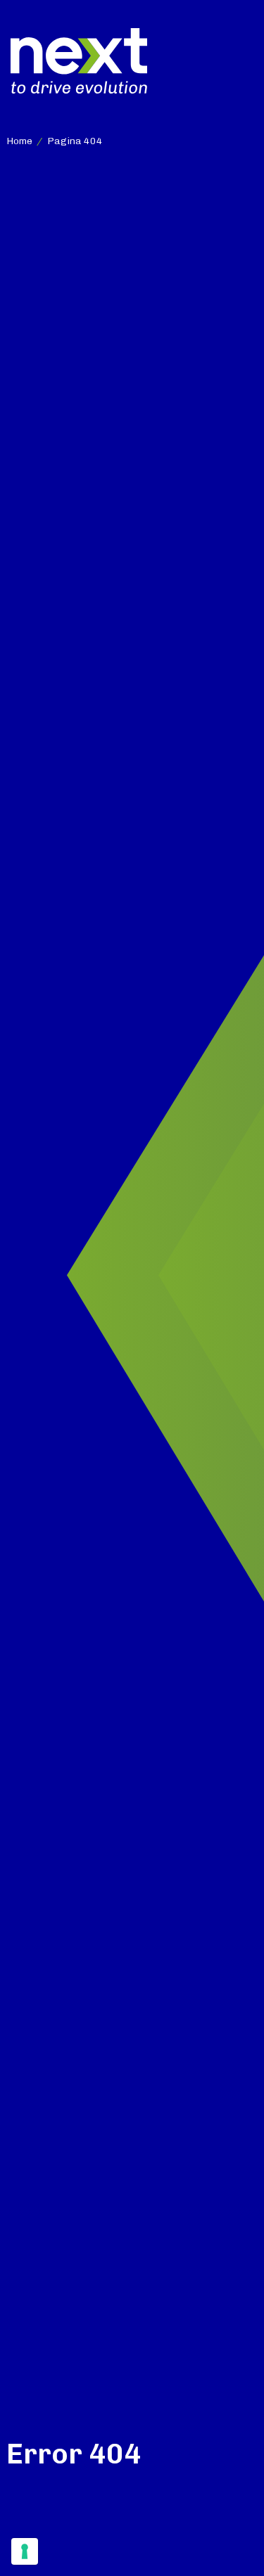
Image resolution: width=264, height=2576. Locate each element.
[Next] (79, 60)
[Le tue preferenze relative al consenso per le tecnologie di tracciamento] (25, 2551)
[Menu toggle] (241, 61)
